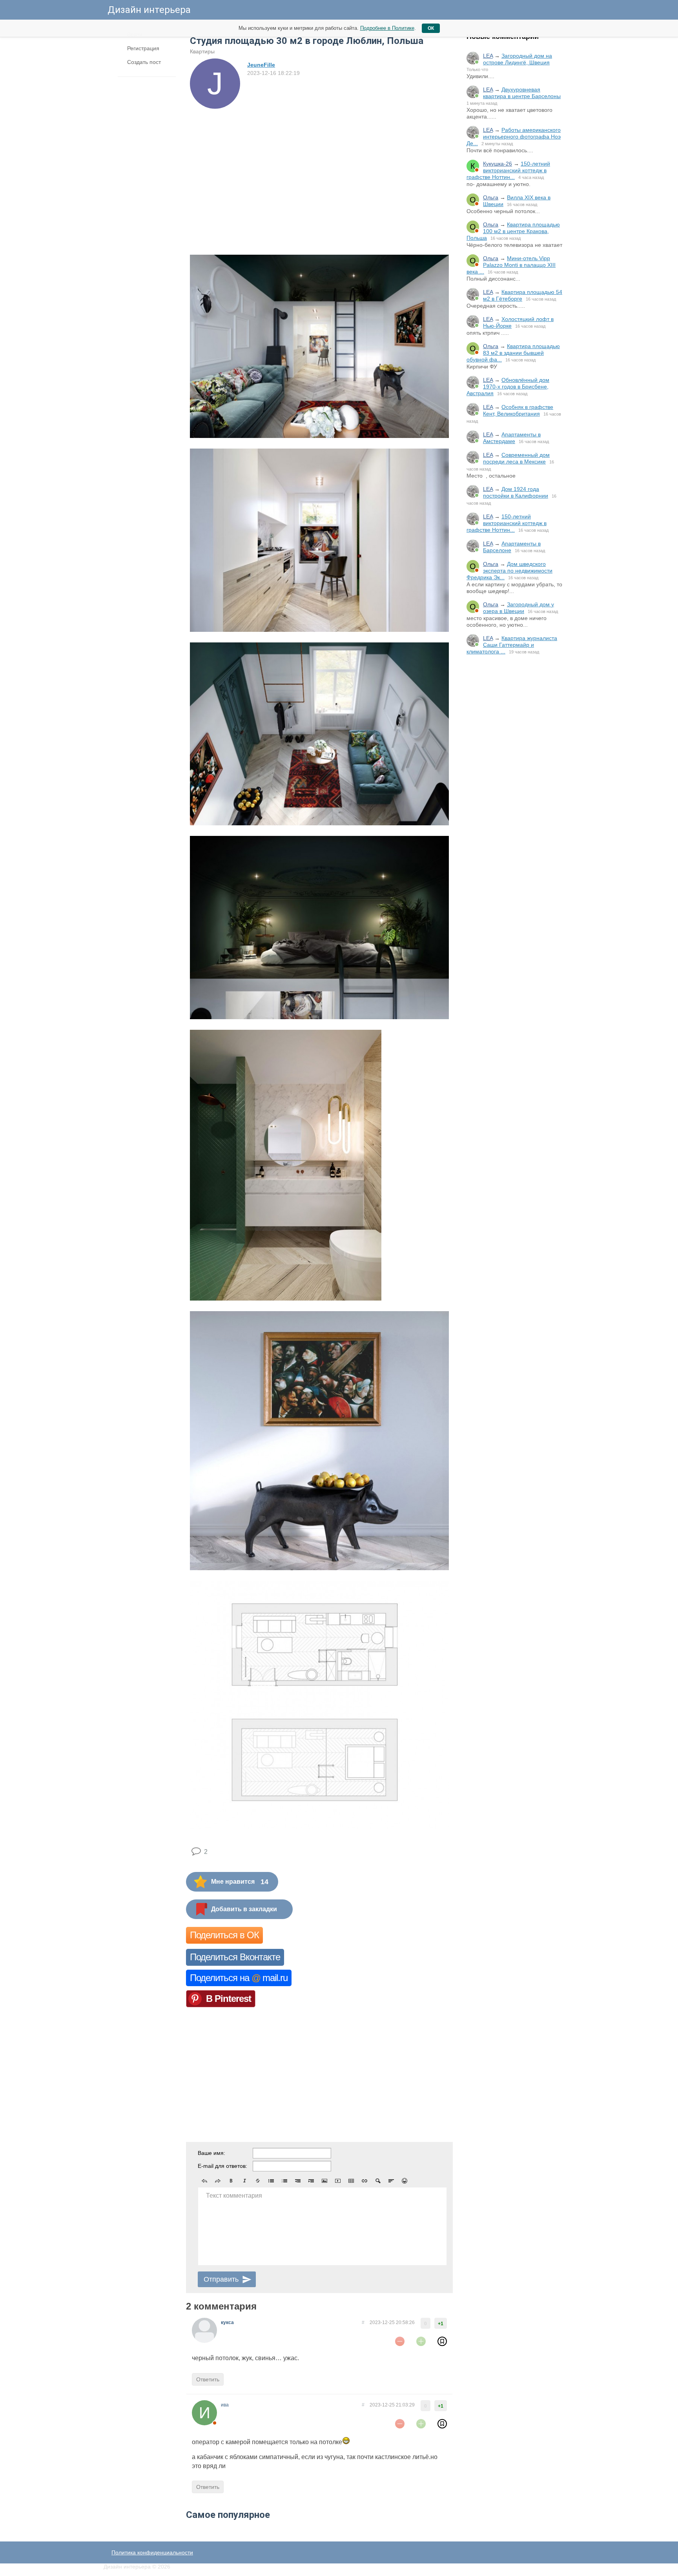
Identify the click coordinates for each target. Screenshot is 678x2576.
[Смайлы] (405, 2181)
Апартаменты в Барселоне (512, 547)
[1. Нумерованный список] (284, 2181)
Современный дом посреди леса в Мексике (516, 458)
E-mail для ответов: (222, 2166)
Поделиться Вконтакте (235, 1957)
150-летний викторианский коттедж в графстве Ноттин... (508, 170)
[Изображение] (324, 2181)
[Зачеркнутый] (258, 2181)
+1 (441, 2324)
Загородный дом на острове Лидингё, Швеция (518, 59)
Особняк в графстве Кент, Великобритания (518, 410)
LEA (488, 56)
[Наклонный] (244, 2181)
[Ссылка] (365, 2181)
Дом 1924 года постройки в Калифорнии (516, 492)
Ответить (208, 2379)
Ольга (491, 197)
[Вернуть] (218, 2181)
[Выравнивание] (391, 2181)
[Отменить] (204, 2181)
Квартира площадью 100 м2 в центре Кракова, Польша (513, 231)
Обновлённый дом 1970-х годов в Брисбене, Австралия (508, 387)
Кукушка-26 (498, 164)
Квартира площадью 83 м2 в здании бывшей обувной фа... (513, 353)
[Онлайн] (473, 58)
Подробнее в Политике (387, 28)
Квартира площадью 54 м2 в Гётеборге (523, 295)
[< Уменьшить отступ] (298, 2181)
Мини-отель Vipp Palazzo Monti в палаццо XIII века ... (511, 265)
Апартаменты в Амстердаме (512, 438)
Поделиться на (239, 1978)
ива (225, 2405)
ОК (431, 28)
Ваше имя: (211, 2153)
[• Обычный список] (271, 2181)
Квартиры (202, 51)
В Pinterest (229, 1999)
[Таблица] (351, 2181)
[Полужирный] (231, 2181)
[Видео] (338, 2181)
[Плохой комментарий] (400, 2341)
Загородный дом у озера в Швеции (519, 608)
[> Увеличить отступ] (311, 2181)
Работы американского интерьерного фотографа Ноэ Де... (514, 137)
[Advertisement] (516, 791)
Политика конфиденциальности (152, 2552)
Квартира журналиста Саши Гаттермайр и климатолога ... (512, 645)
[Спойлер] (378, 2181)
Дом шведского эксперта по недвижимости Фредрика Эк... (509, 571)
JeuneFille (261, 65)
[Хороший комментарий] (421, 2341)
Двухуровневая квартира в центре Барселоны (522, 93)
